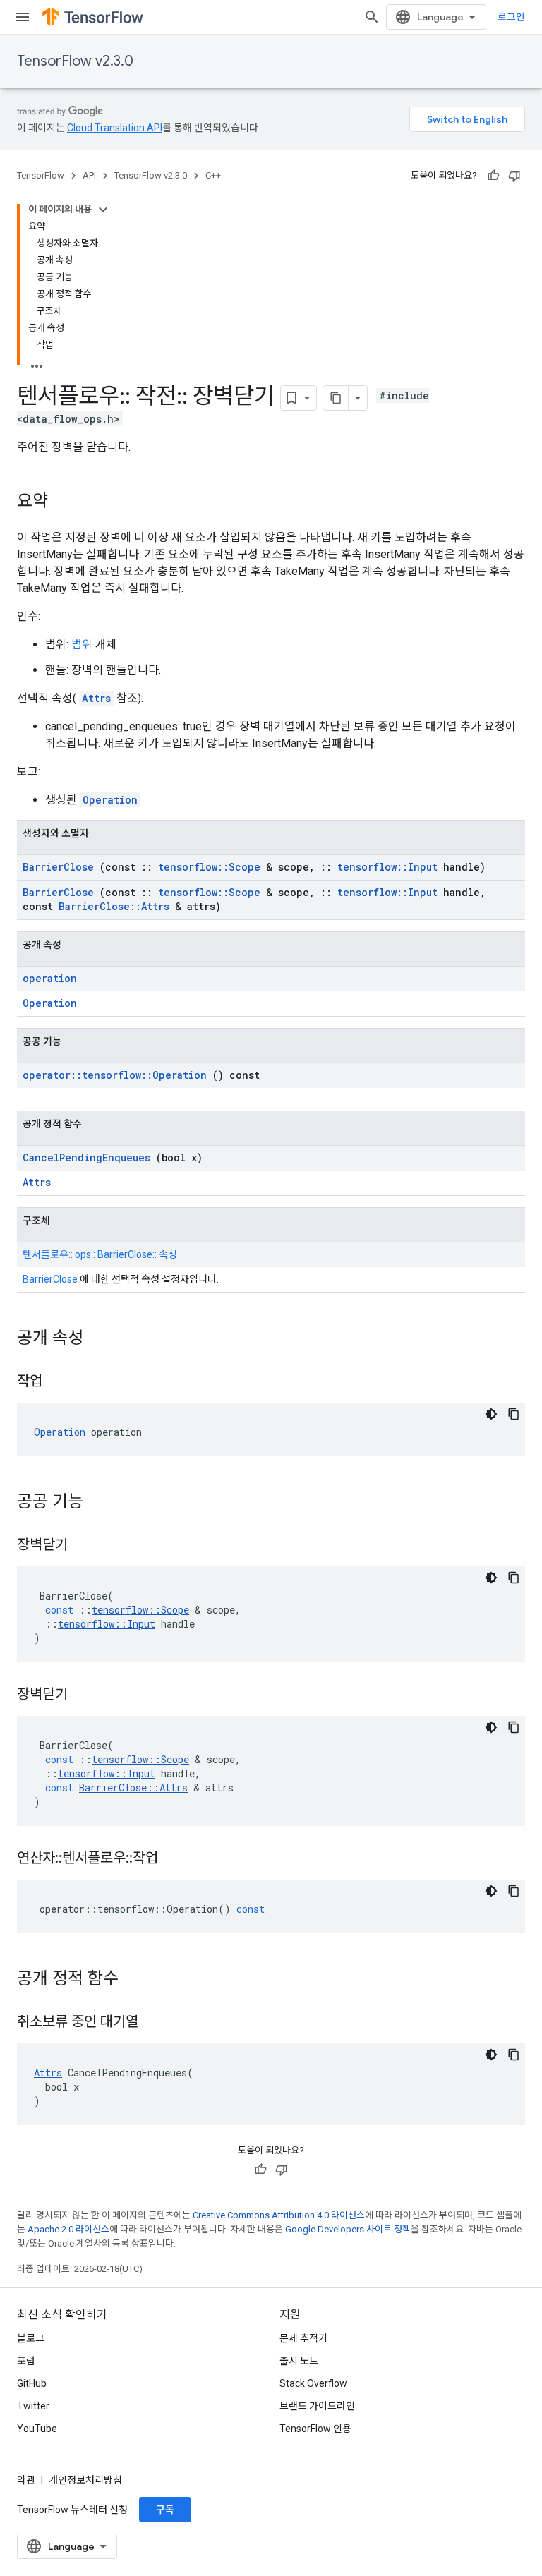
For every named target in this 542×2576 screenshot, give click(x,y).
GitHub (32, 2383)
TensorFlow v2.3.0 (75, 61)
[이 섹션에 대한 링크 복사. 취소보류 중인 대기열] (156, 2023)
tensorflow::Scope (209, 867)
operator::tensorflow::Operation (115, 1075)
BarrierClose (58, 867)
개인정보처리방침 (85, 2480)
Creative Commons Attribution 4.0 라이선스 (279, 2215)
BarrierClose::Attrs (114, 906)
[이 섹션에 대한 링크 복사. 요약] (62, 502)
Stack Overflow (313, 2383)
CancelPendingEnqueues (86, 1157)
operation (50, 978)
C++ (213, 175)
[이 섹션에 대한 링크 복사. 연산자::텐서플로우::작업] (176, 1859)
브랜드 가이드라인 (317, 2406)
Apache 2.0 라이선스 (68, 2229)
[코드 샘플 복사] (514, 1414)
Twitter (33, 2406)
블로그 (31, 2338)
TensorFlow (41, 175)
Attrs (96, 698)
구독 (165, 2510)
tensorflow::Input (387, 867)
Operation (110, 800)
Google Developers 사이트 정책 (348, 2229)
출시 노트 (299, 2361)
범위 (82, 645)
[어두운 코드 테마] (491, 1414)
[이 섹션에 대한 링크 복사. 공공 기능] (102, 1503)
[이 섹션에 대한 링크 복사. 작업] (60, 1382)
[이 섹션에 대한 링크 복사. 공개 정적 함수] (137, 1980)
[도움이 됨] (493, 176)
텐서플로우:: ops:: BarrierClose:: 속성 (100, 1254)
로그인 (511, 17)
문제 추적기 (303, 2338)
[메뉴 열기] (23, 17)
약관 (26, 2480)
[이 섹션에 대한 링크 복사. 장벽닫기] (85, 1546)
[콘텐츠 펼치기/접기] (103, 210)
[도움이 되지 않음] (514, 176)
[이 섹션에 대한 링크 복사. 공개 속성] (102, 1339)
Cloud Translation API (115, 128)
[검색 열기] (372, 17)
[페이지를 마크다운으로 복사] (336, 398)
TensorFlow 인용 (315, 2429)
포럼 (26, 2361)
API (89, 175)
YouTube (37, 2429)
